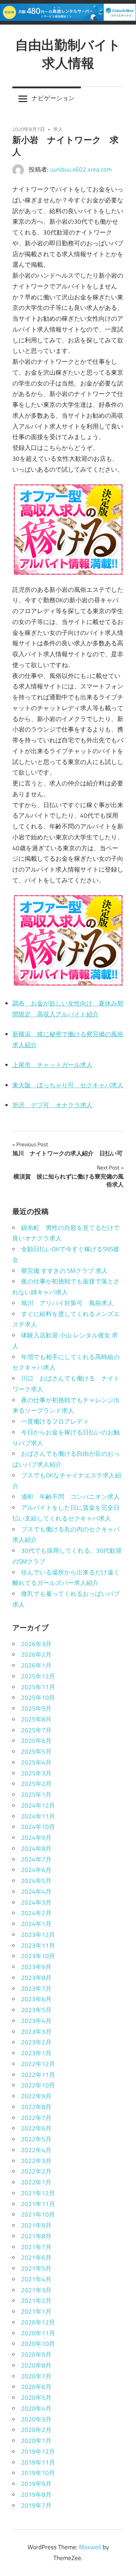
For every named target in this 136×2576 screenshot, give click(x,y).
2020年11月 (38, 2333)
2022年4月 (36, 2150)
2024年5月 (36, 1881)
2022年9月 (36, 2096)
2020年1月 (36, 2441)
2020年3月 (36, 2419)
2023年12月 (38, 1935)
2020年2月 (36, 2430)
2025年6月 (36, 1741)
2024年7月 (36, 1859)
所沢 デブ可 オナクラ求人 (52, 1105)
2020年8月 (36, 2365)
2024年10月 (38, 1827)
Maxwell (90, 2547)
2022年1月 (36, 2182)
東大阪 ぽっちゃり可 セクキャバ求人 (68, 1085)
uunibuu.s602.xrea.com (81, 169)
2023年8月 (36, 1978)
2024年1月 (36, 1924)
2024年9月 (36, 1838)
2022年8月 (36, 2107)
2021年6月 (36, 2257)
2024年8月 (36, 1848)
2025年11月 (38, 1687)
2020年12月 (38, 2322)
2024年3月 (36, 1902)
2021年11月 (38, 2204)
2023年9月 (36, 1967)
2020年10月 (38, 2344)
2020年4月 (36, 2408)
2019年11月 (38, 2462)
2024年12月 (38, 1805)
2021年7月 (36, 2247)
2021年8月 (36, 2236)
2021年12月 (38, 2193)
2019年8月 (36, 2495)
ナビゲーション (53, 98)
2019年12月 (38, 2451)
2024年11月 (38, 1816)
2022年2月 (36, 2171)
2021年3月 (36, 2290)
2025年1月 (36, 1795)
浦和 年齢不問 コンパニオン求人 (70, 1497)
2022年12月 (38, 2064)
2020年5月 (36, 2398)
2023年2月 (36, 2042)
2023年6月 (36, 1999)
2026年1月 (36, 1665)
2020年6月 (36, 2387)
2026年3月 (36, 1644)
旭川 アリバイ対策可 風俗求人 (67, 1303)
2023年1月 (36, 2053)
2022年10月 (38, 2085)
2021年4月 (36, 2279)
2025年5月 (36, 1751)
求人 (58, 129)
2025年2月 (36, 1784)
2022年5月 (36, 2139)
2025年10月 (38, 1698)
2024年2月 (36, 1913)
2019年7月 (36, 2505)
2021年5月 (36, 2268)
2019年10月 (38, 2473)
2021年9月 (36, 2225)
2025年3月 (36, 1773)
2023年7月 (36, 1989)
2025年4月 (36, 1762)
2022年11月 (38, 2075)
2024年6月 (36, 1870)
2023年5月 (36, 2010)
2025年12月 (38, 1676)
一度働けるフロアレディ (55, 1421)
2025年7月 (36, 1730)
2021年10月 (38, 2214)
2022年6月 (36, 2128)
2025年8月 (36, 1719)
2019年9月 (36, 2484)
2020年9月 (36, 2354)
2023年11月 (38, 1945)
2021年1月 (36, 2311)
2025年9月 (36, 1708)
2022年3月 (36, 2161)
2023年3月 (36, 2032)
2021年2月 (36, 2301)
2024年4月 (36, 1892)
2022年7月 (36, 2118)
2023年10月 (38, 1956)
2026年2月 (36, 1654)
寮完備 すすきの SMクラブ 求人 (64, 1271)
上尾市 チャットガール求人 (52, 1065)
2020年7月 (36, 2376)
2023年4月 (36, 2021)
